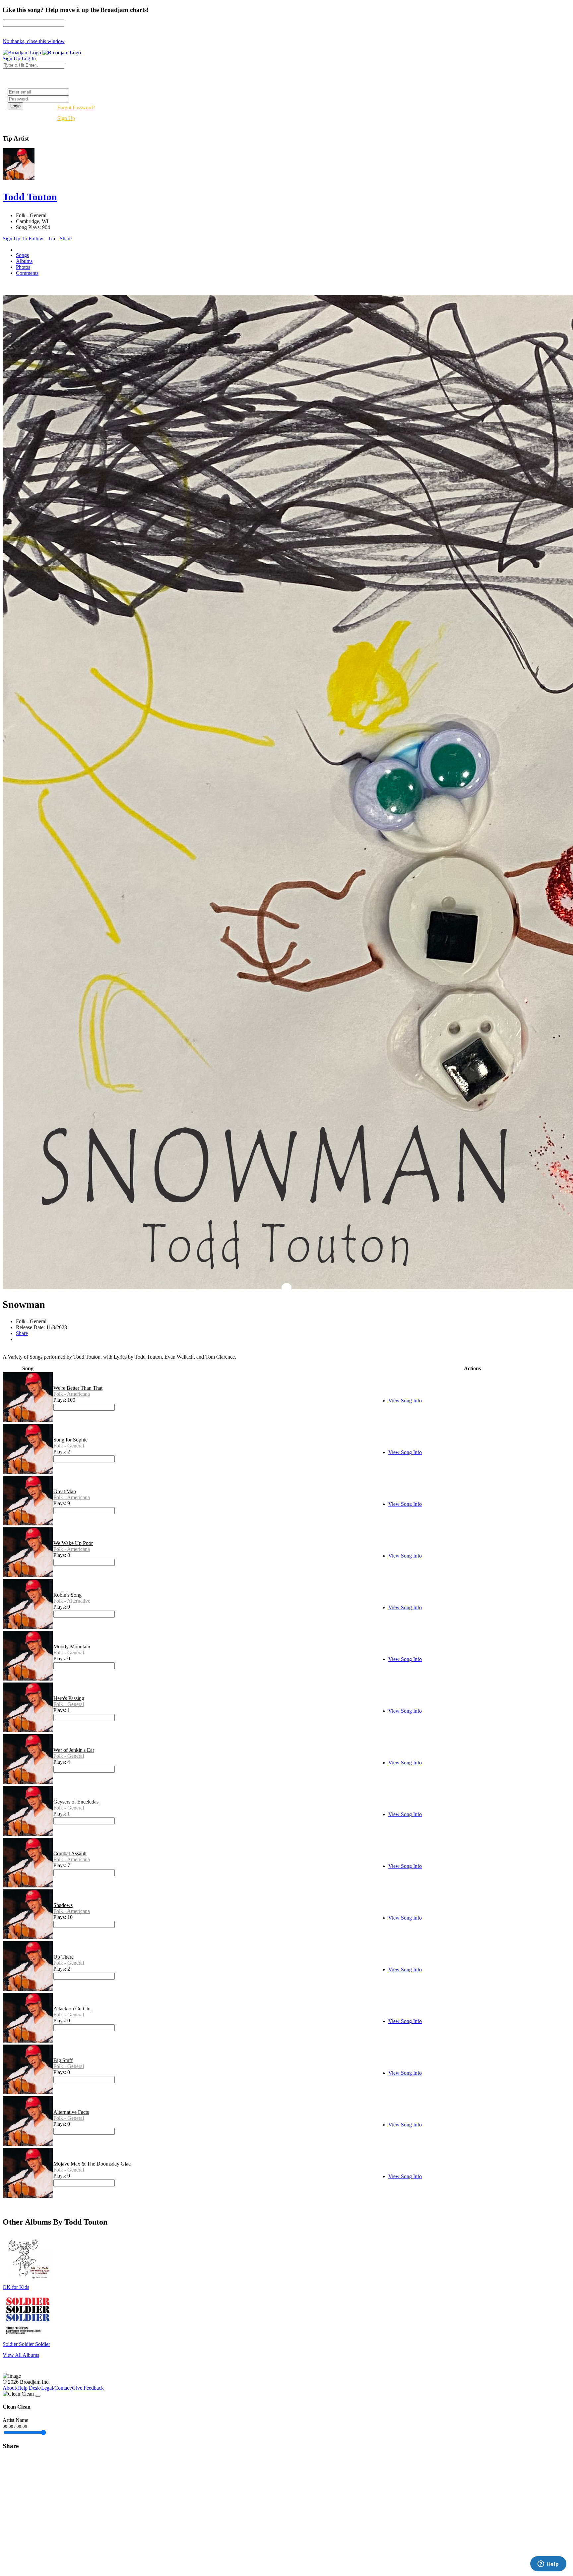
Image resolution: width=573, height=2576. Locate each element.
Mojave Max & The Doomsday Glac (92, 2164)
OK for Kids (16, 2287)
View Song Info (405, 1401)
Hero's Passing (69, 1698)
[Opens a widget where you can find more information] (548, 2564)
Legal (47, 2388)
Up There (64, 1957)
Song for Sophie (70, 1440)
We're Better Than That (78, 1388)
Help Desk (29, 2388)
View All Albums (21, 2355)
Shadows (63, 1905)
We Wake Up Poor (73, 1543)
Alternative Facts (71, 2112)
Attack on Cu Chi (72, 2009)
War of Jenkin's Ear (74, 1750)
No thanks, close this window (34, 41)
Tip (52, 239)
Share (66, 239)
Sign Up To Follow (23, 239)
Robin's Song (67, 1595)
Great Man (65, 1491)
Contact (63, 2388)
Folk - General (69, 1446)
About (9, 2388)
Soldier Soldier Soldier (26, 2344)
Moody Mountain (72, 1647)
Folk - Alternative (72, 1601)
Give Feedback (88, 2388)
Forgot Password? (76, 108)
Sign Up (66, 118)
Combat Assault (70, 1853)
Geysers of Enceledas (76, 1802)
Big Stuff (63, 2060)
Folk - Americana (72, 1394)
